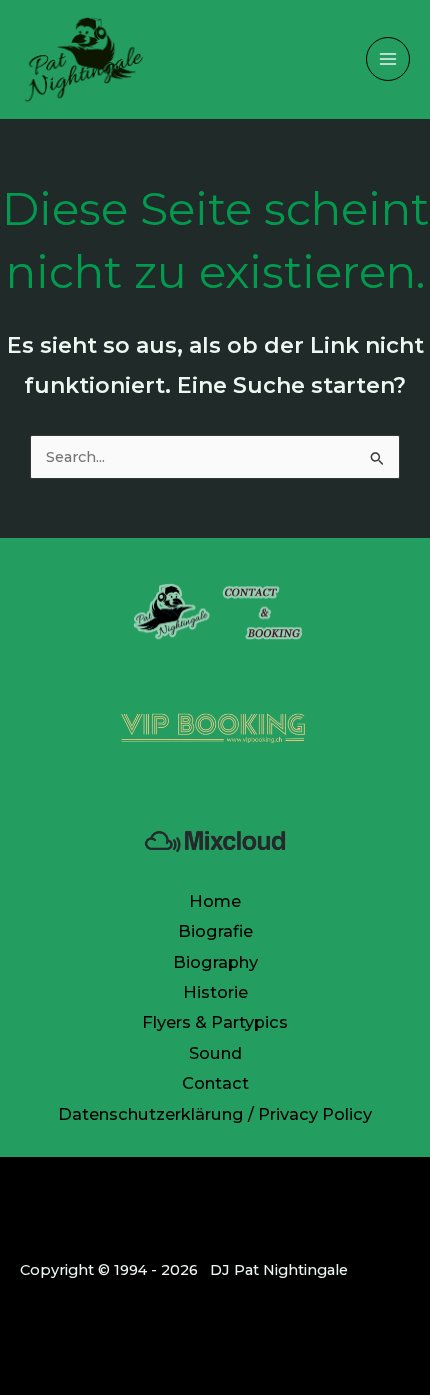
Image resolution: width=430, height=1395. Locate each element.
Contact (215, 1083)
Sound (215, 1053)
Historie (215, 992)
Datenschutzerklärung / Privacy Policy (215, 1114)
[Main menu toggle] (388, 59)
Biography (215, 962)
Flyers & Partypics (215, 1022)
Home (215, 901)
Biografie (215, 931)
